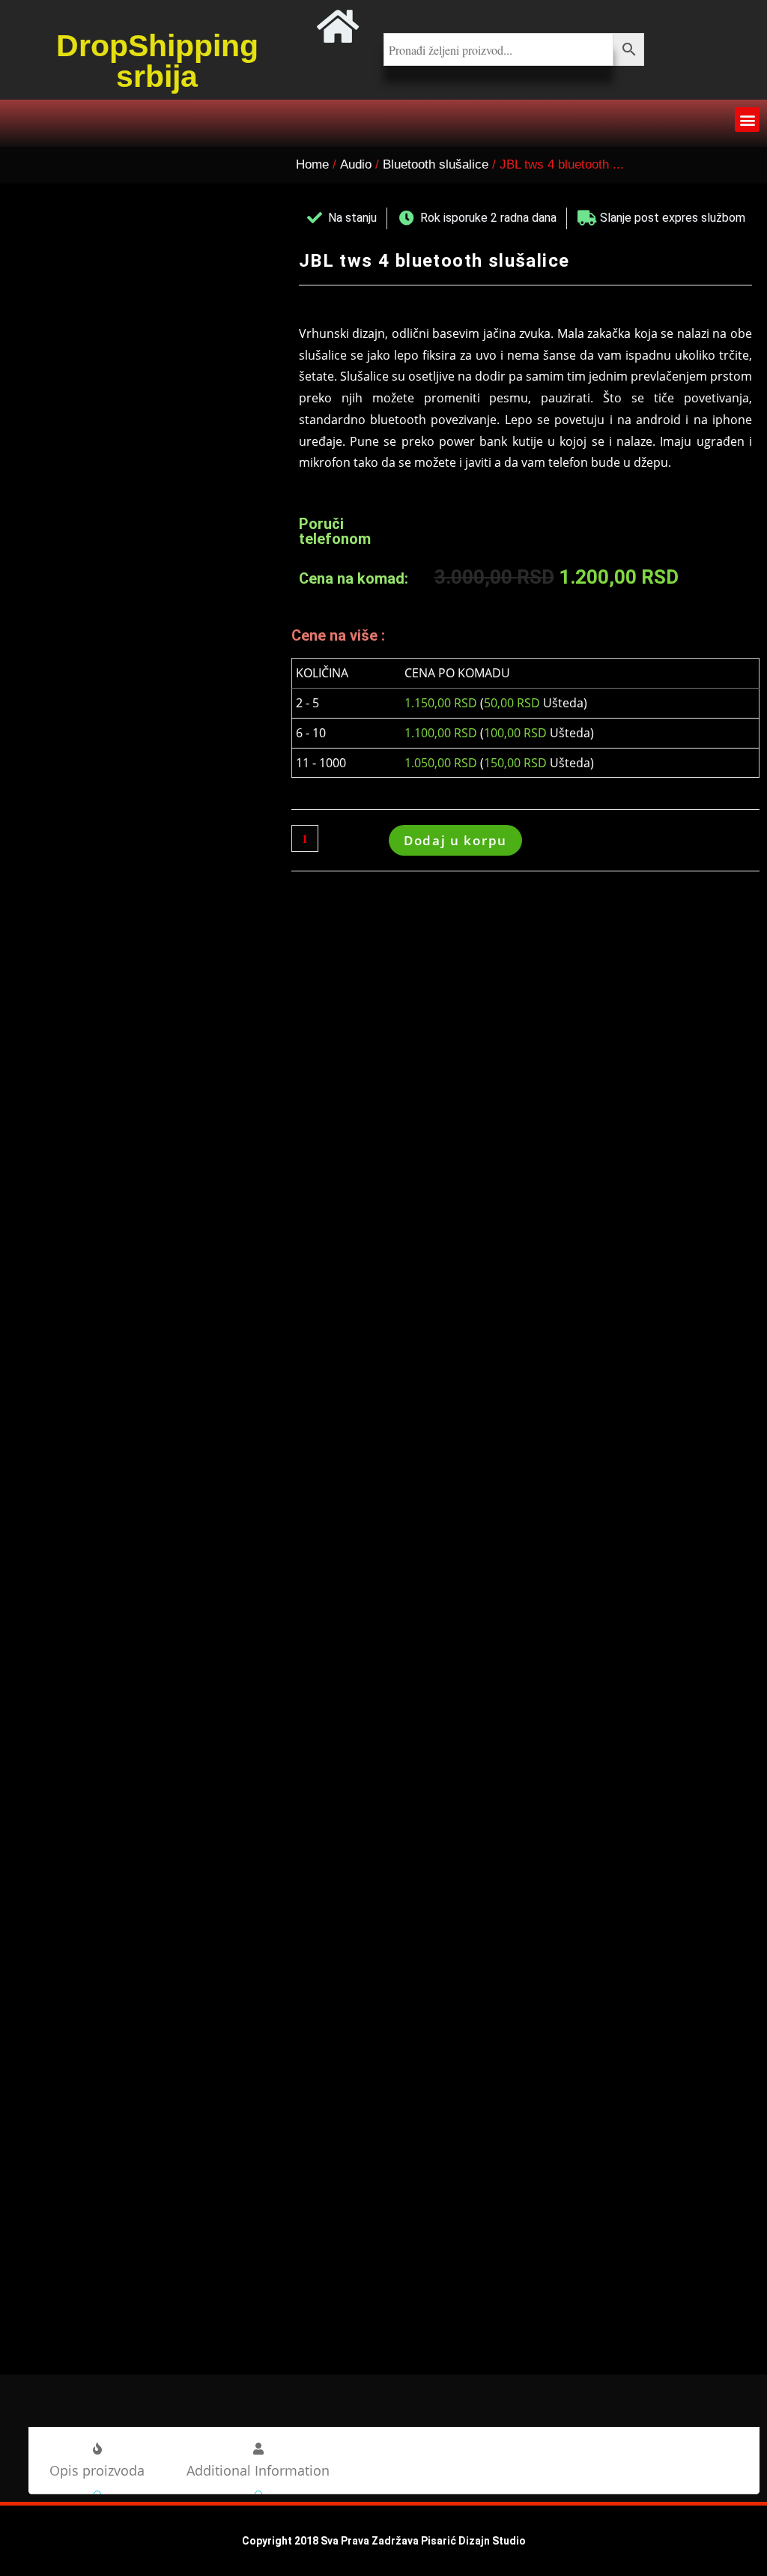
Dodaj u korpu (455, 840)
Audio (356, 164)
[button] (747, 120)
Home (312, 164)
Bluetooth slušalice (436, 164)
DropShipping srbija (157, 61)
